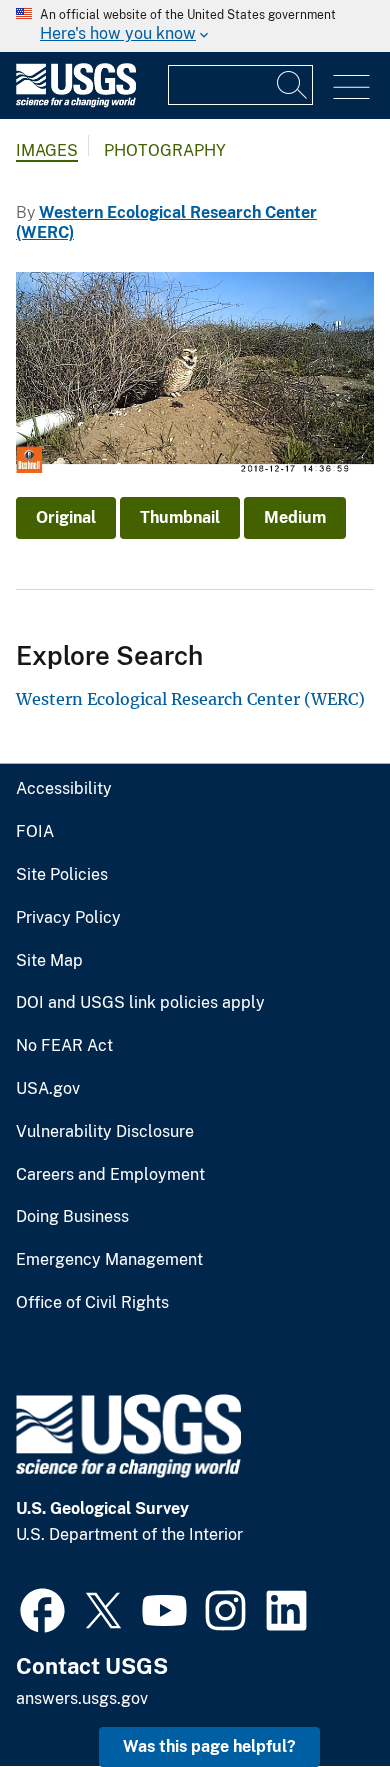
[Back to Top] (317, 1694)
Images (47, 150)
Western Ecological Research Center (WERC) (190, 699)
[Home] (76, 102)
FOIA (35, 832)
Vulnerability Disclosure (105, 1132)
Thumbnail (180, 517)
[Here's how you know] (195, 26)
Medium (295, 517)
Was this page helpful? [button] (209, 1746)
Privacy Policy (68, 918)
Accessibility (64, 789)
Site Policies (62, 875)
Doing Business (72, 1217)
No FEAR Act (64, 1046)
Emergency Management (109, 1260)
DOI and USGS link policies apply (140, 1003)
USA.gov (48, 1089)
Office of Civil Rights (92, 1303)
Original (66, 517)
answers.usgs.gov (82, 1698)
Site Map (49, 961)
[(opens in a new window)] (42, 1608)
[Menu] (351, 87)
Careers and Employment (110, 1175)
